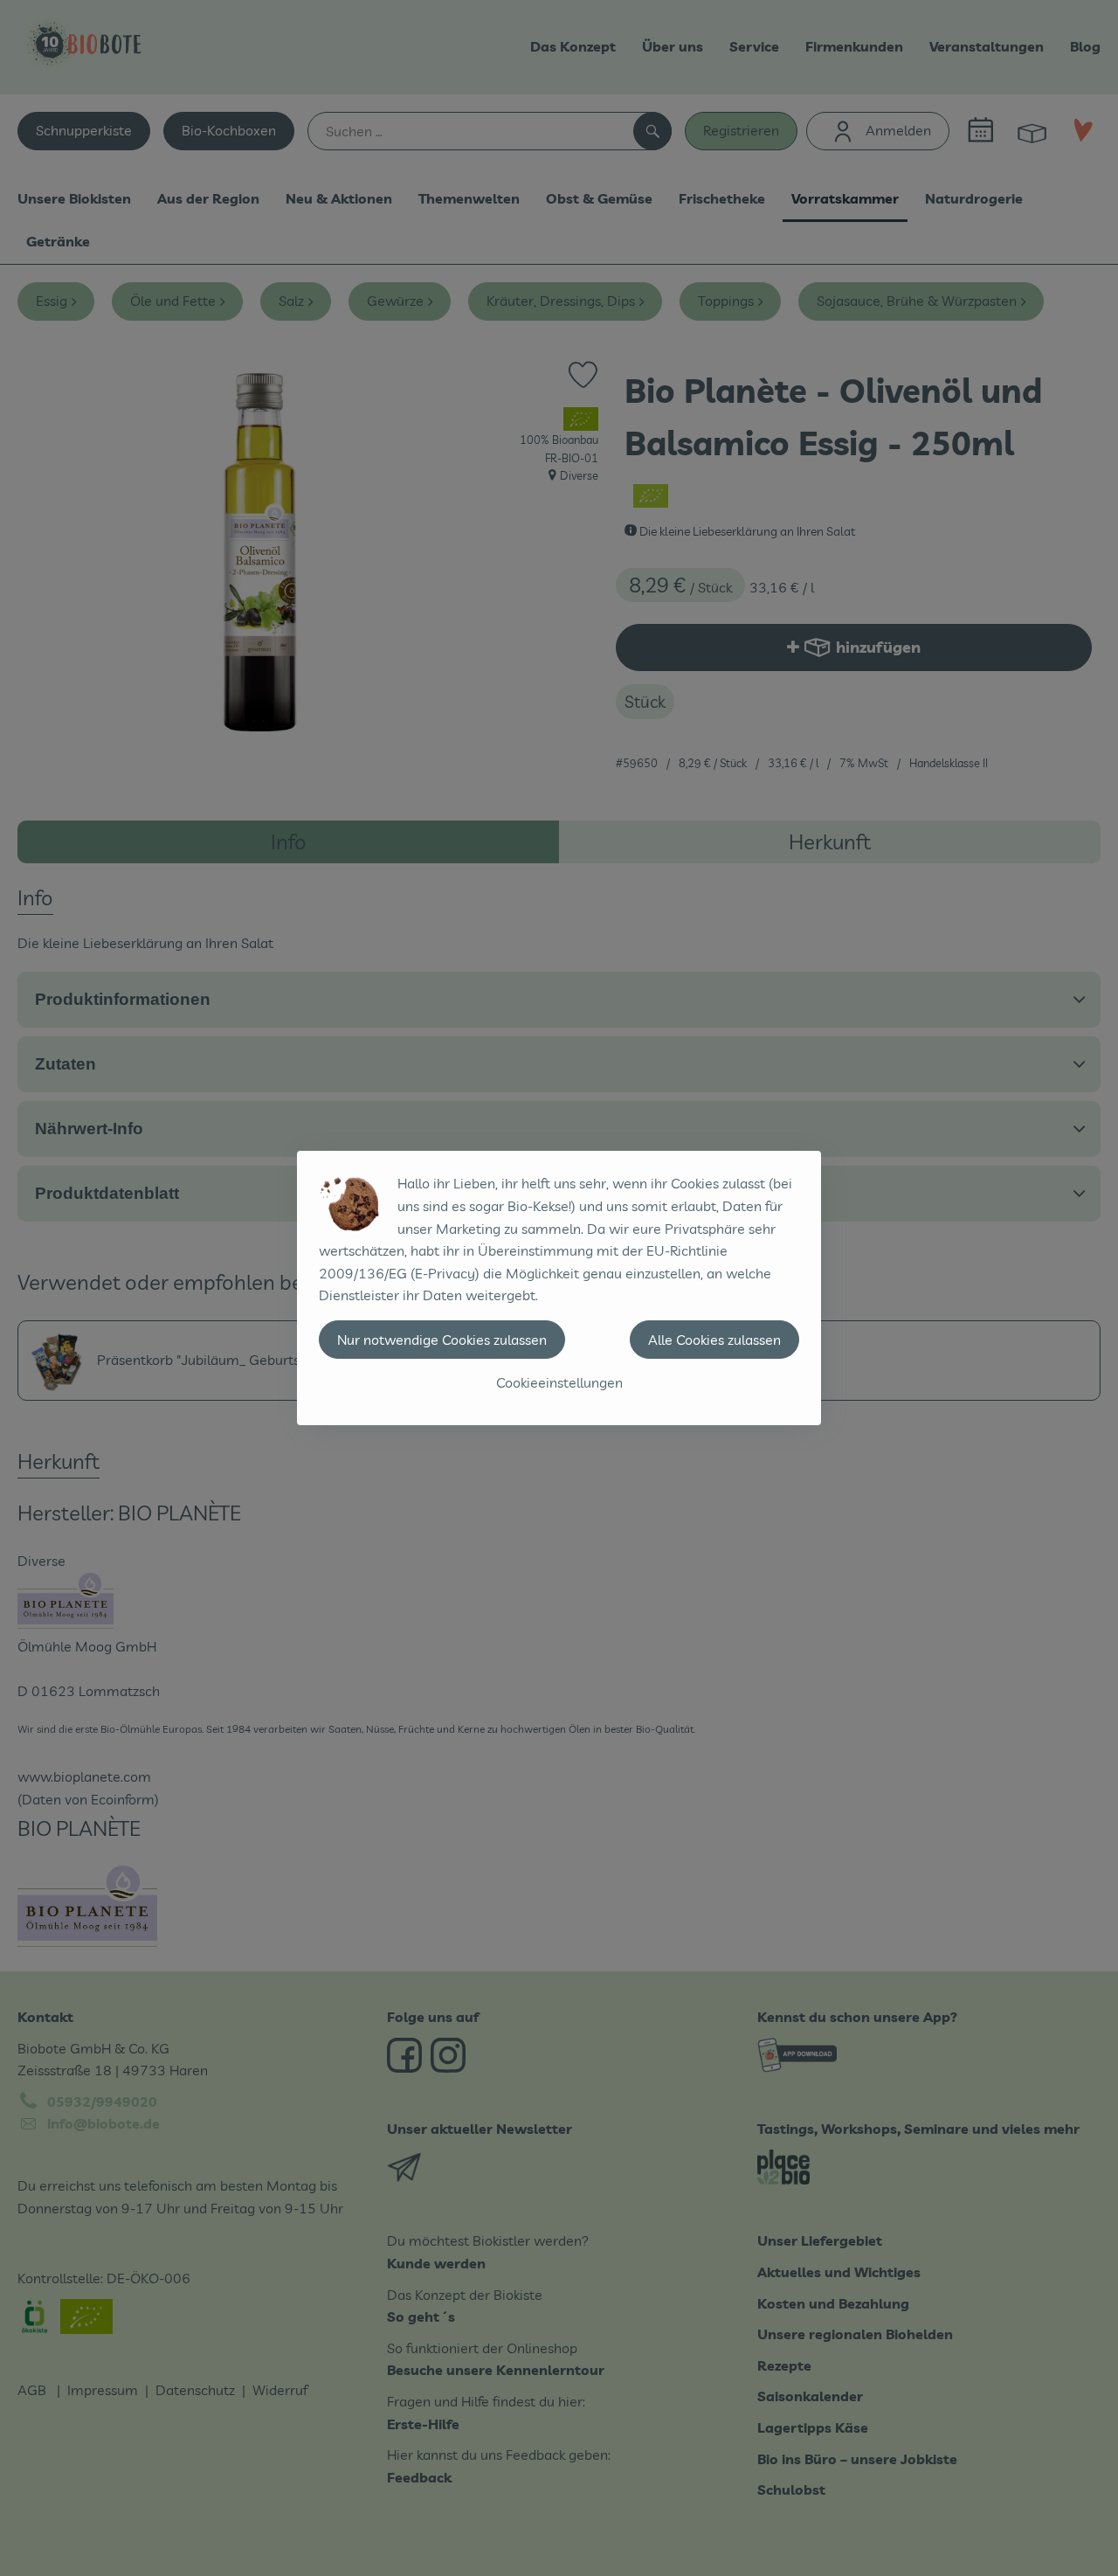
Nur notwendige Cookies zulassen (442, 1340)
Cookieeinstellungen (559, 1382)
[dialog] (559, 1288)
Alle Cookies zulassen (714, 1340)
